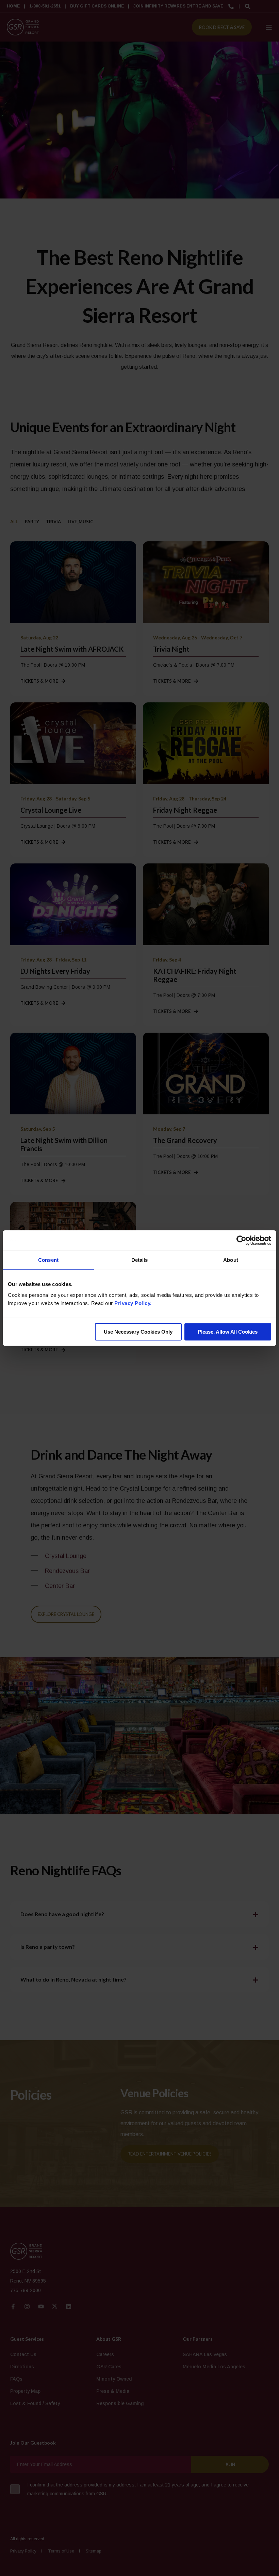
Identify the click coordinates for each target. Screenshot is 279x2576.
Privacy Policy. (133, 1303)
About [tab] (231, 1260)
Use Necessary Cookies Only (138, 1332)
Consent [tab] (48, 1260)
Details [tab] (140, 1260)
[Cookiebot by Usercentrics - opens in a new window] (241, 1240)
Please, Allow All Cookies (228, 1332)
